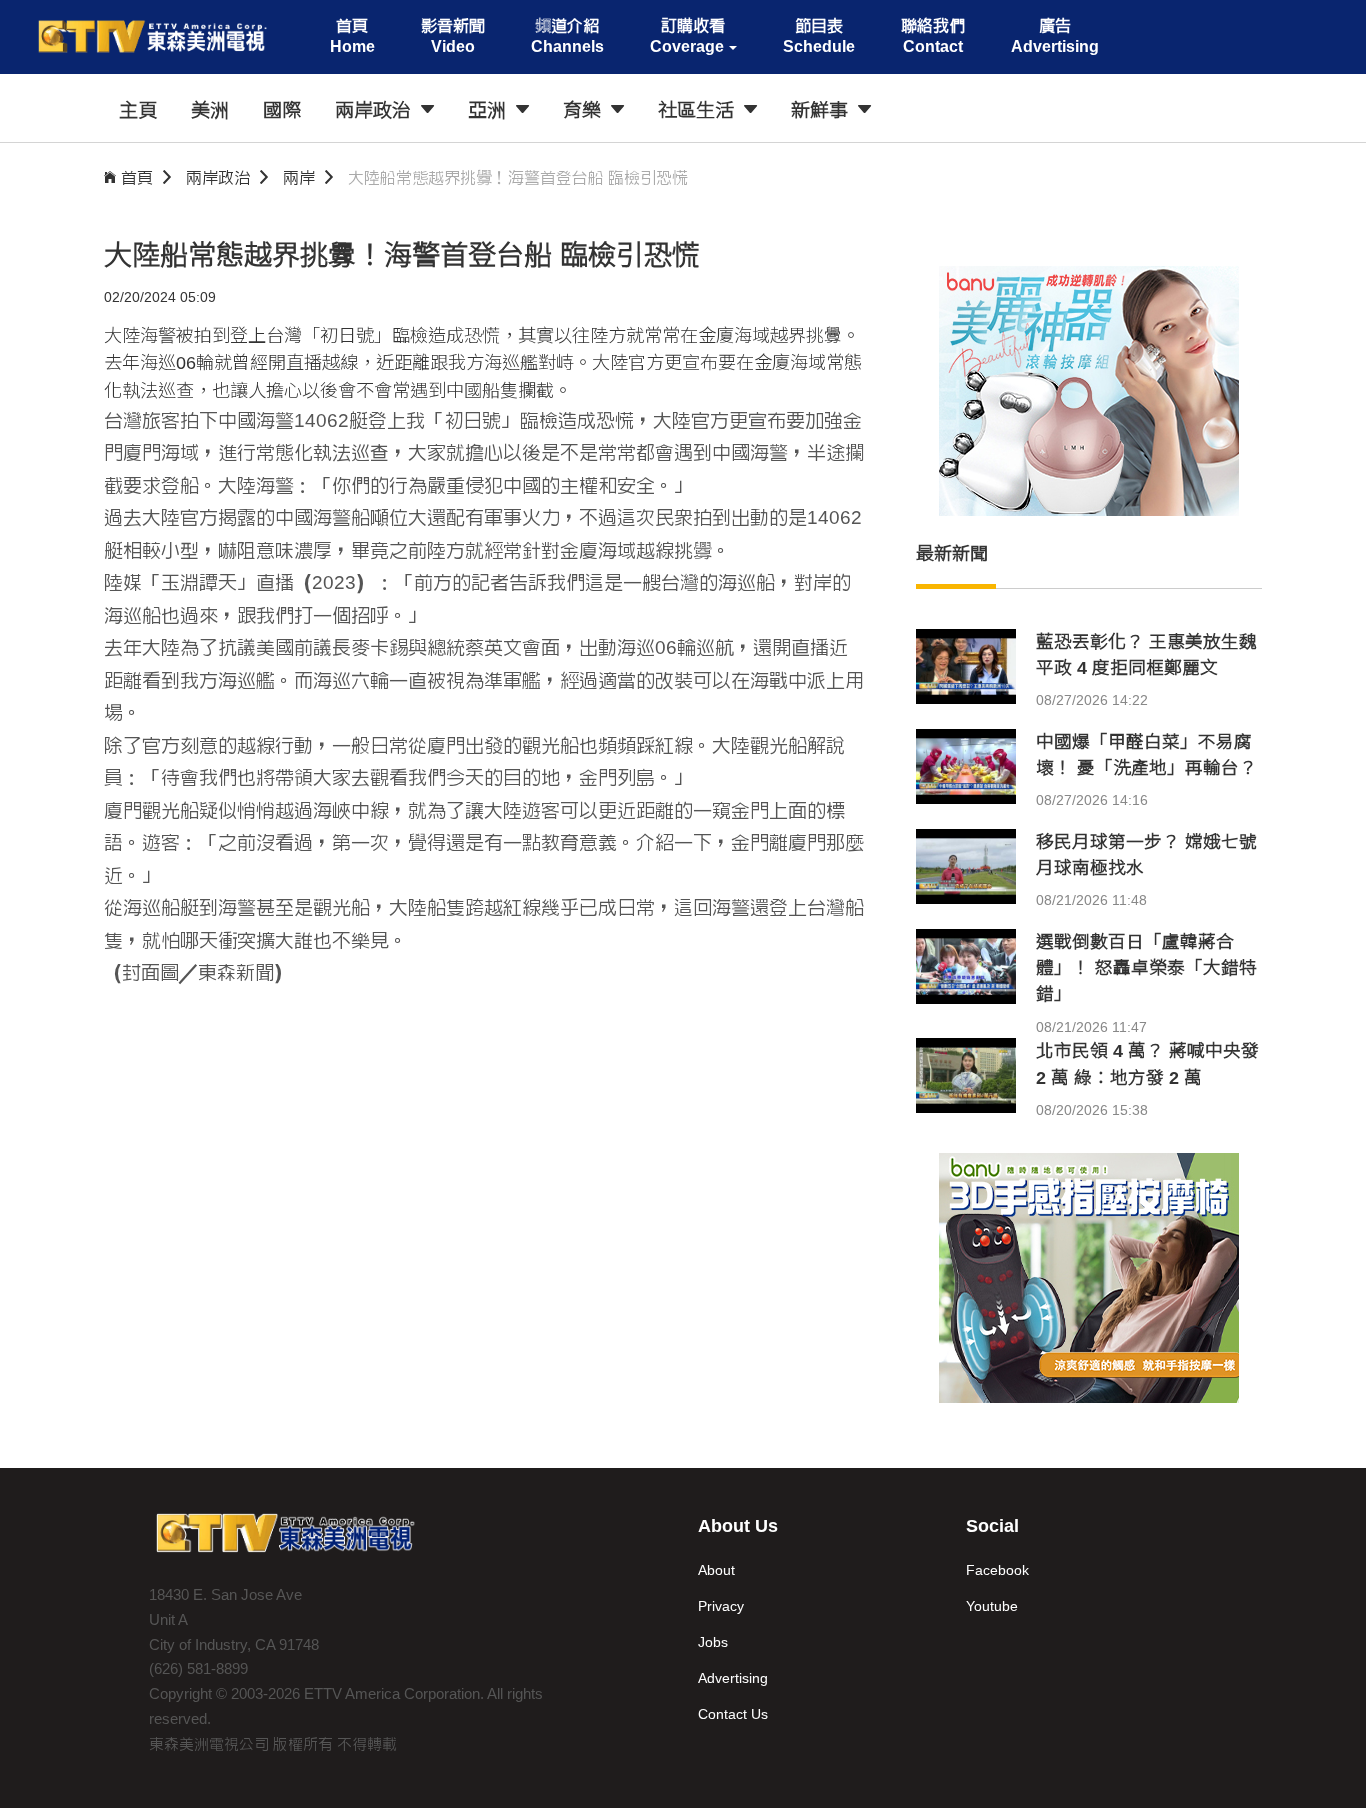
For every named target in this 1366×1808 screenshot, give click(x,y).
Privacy (721, 1606)
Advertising (733, 1678)
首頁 (137, 177)
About (716, 1570)
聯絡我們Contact (933, 36)
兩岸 (299, 177)
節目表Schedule (819, 36)
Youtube (992, 1606)
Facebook (997, 1570)
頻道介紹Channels (567, 36)
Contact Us (733, 1714)
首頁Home (352, 36)
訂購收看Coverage (687, 36)
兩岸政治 (218, 177)
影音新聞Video (453, 36)
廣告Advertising (1055, 36)
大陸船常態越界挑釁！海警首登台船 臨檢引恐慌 (518, 177)
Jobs (713, 1642)
